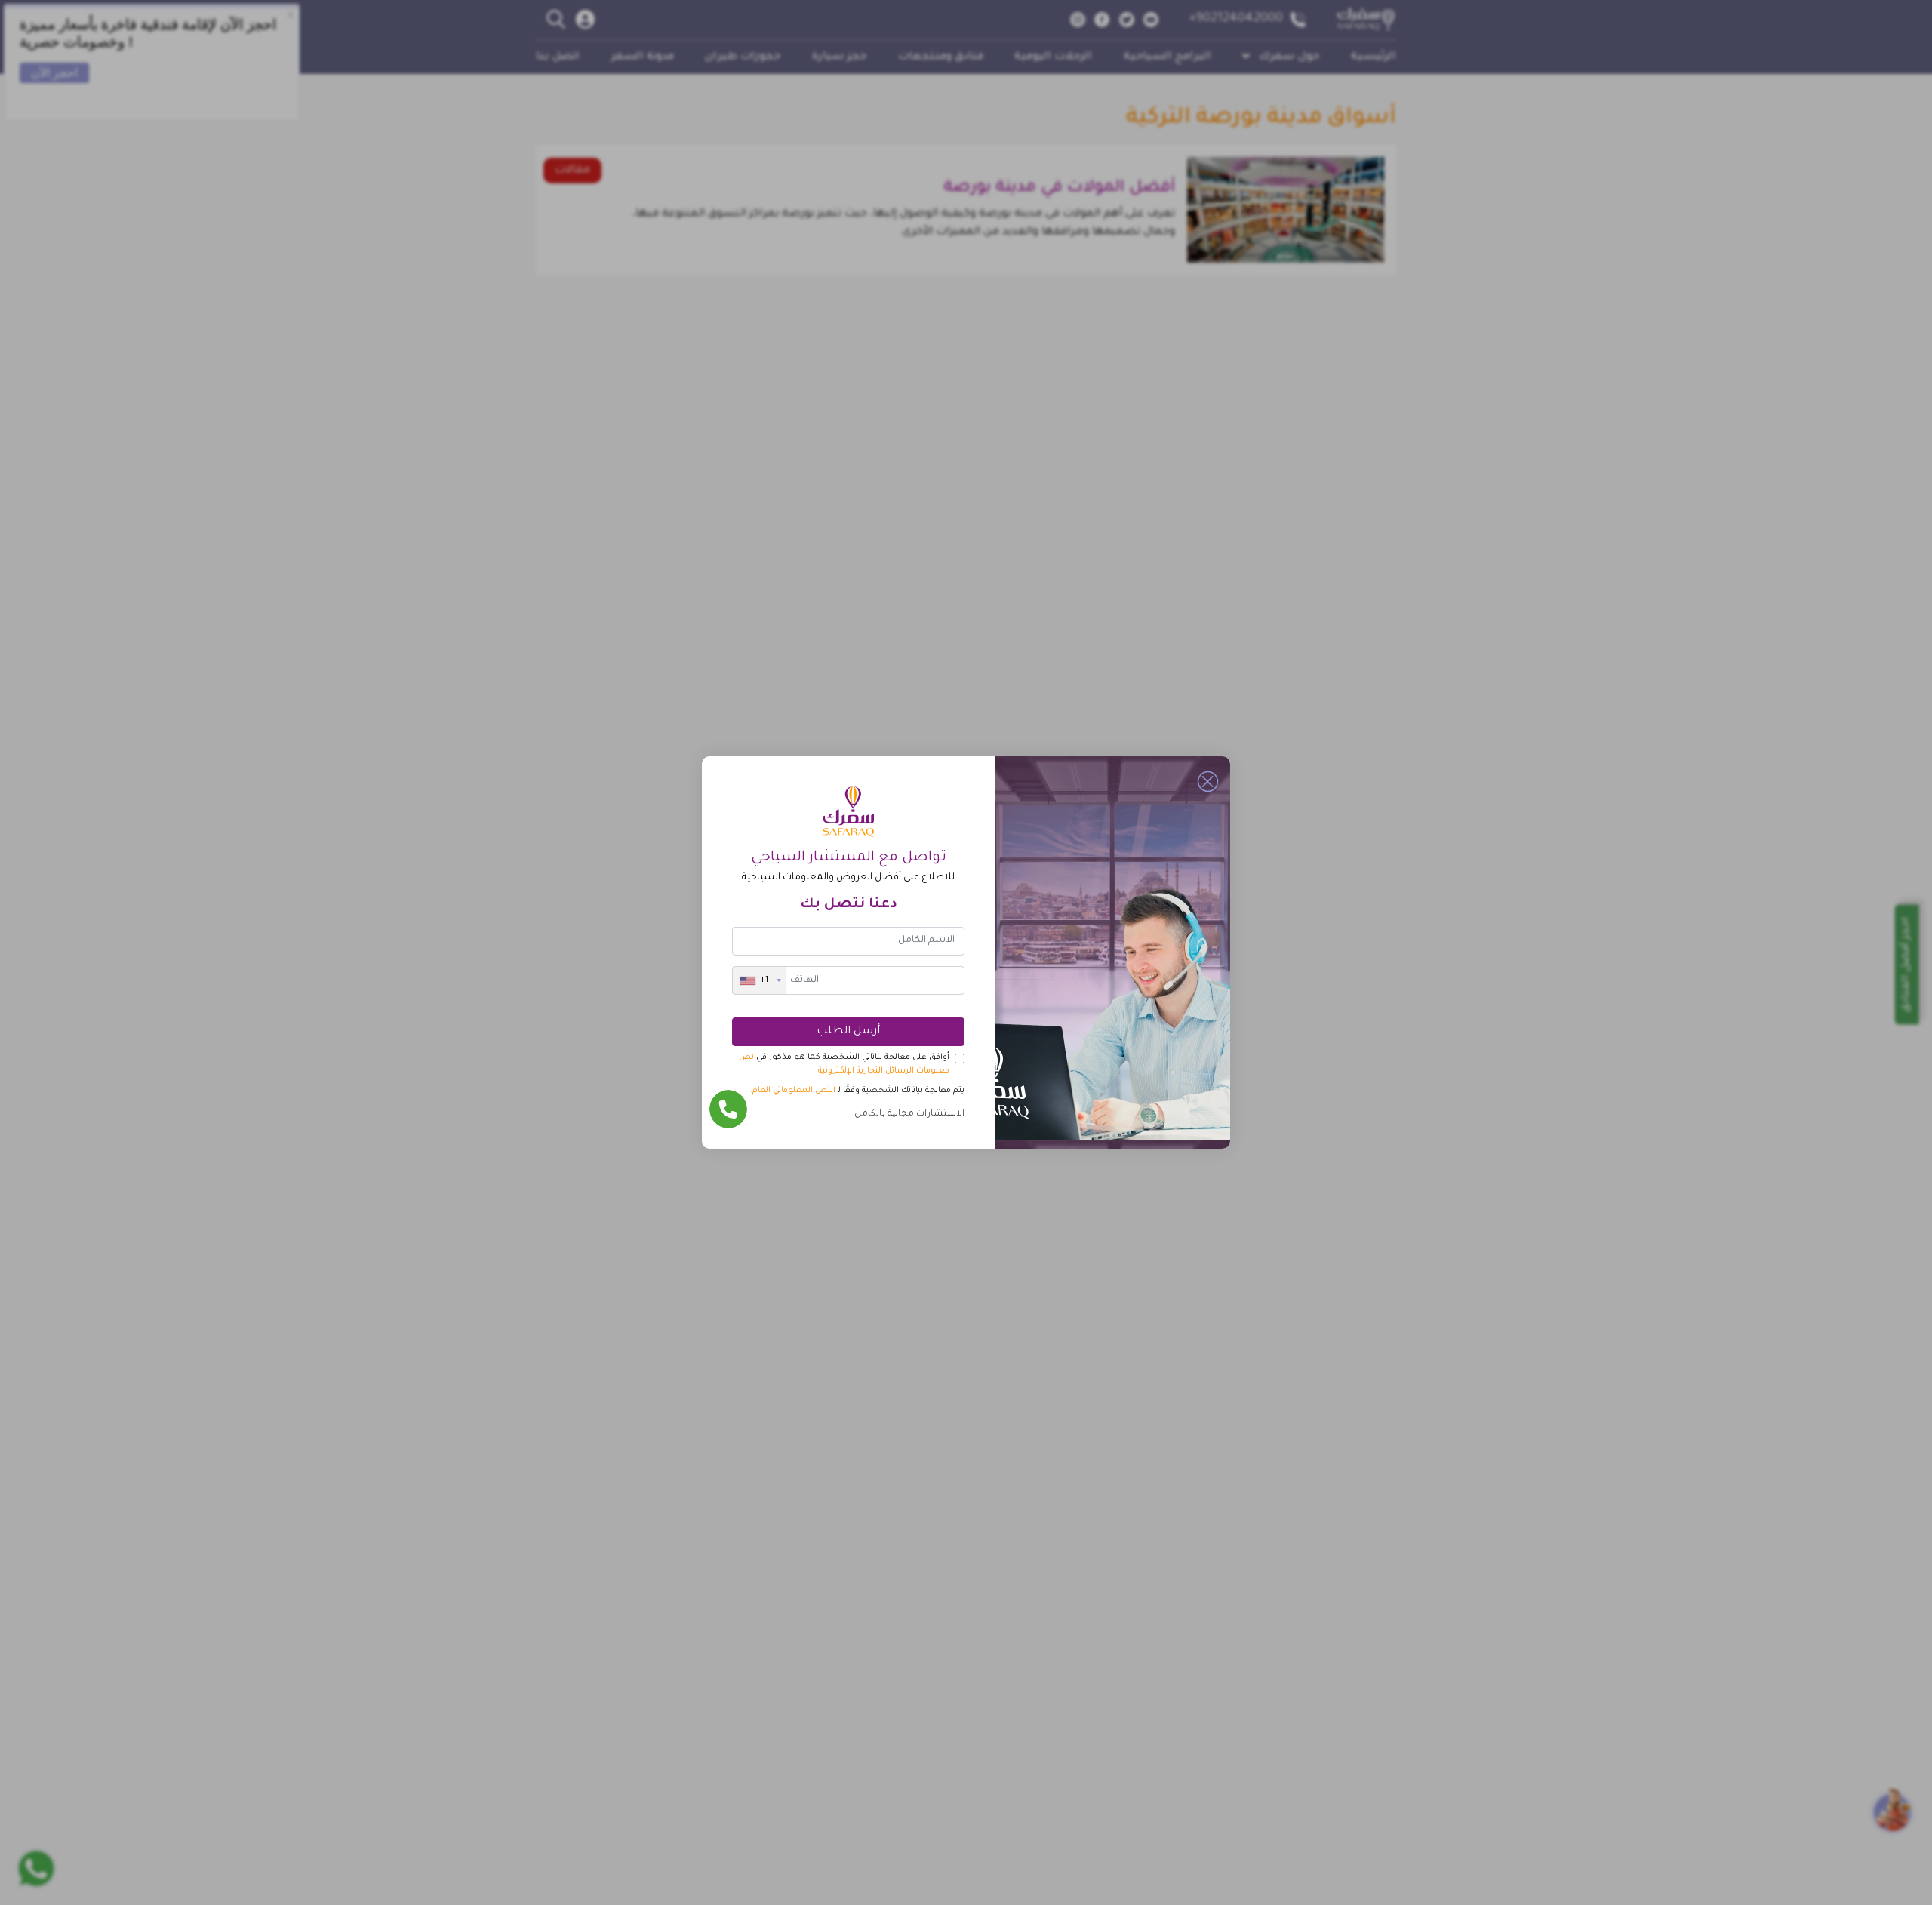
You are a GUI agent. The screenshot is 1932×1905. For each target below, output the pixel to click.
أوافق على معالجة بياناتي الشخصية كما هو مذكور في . (844, 1064)
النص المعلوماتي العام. (793, 1091)
